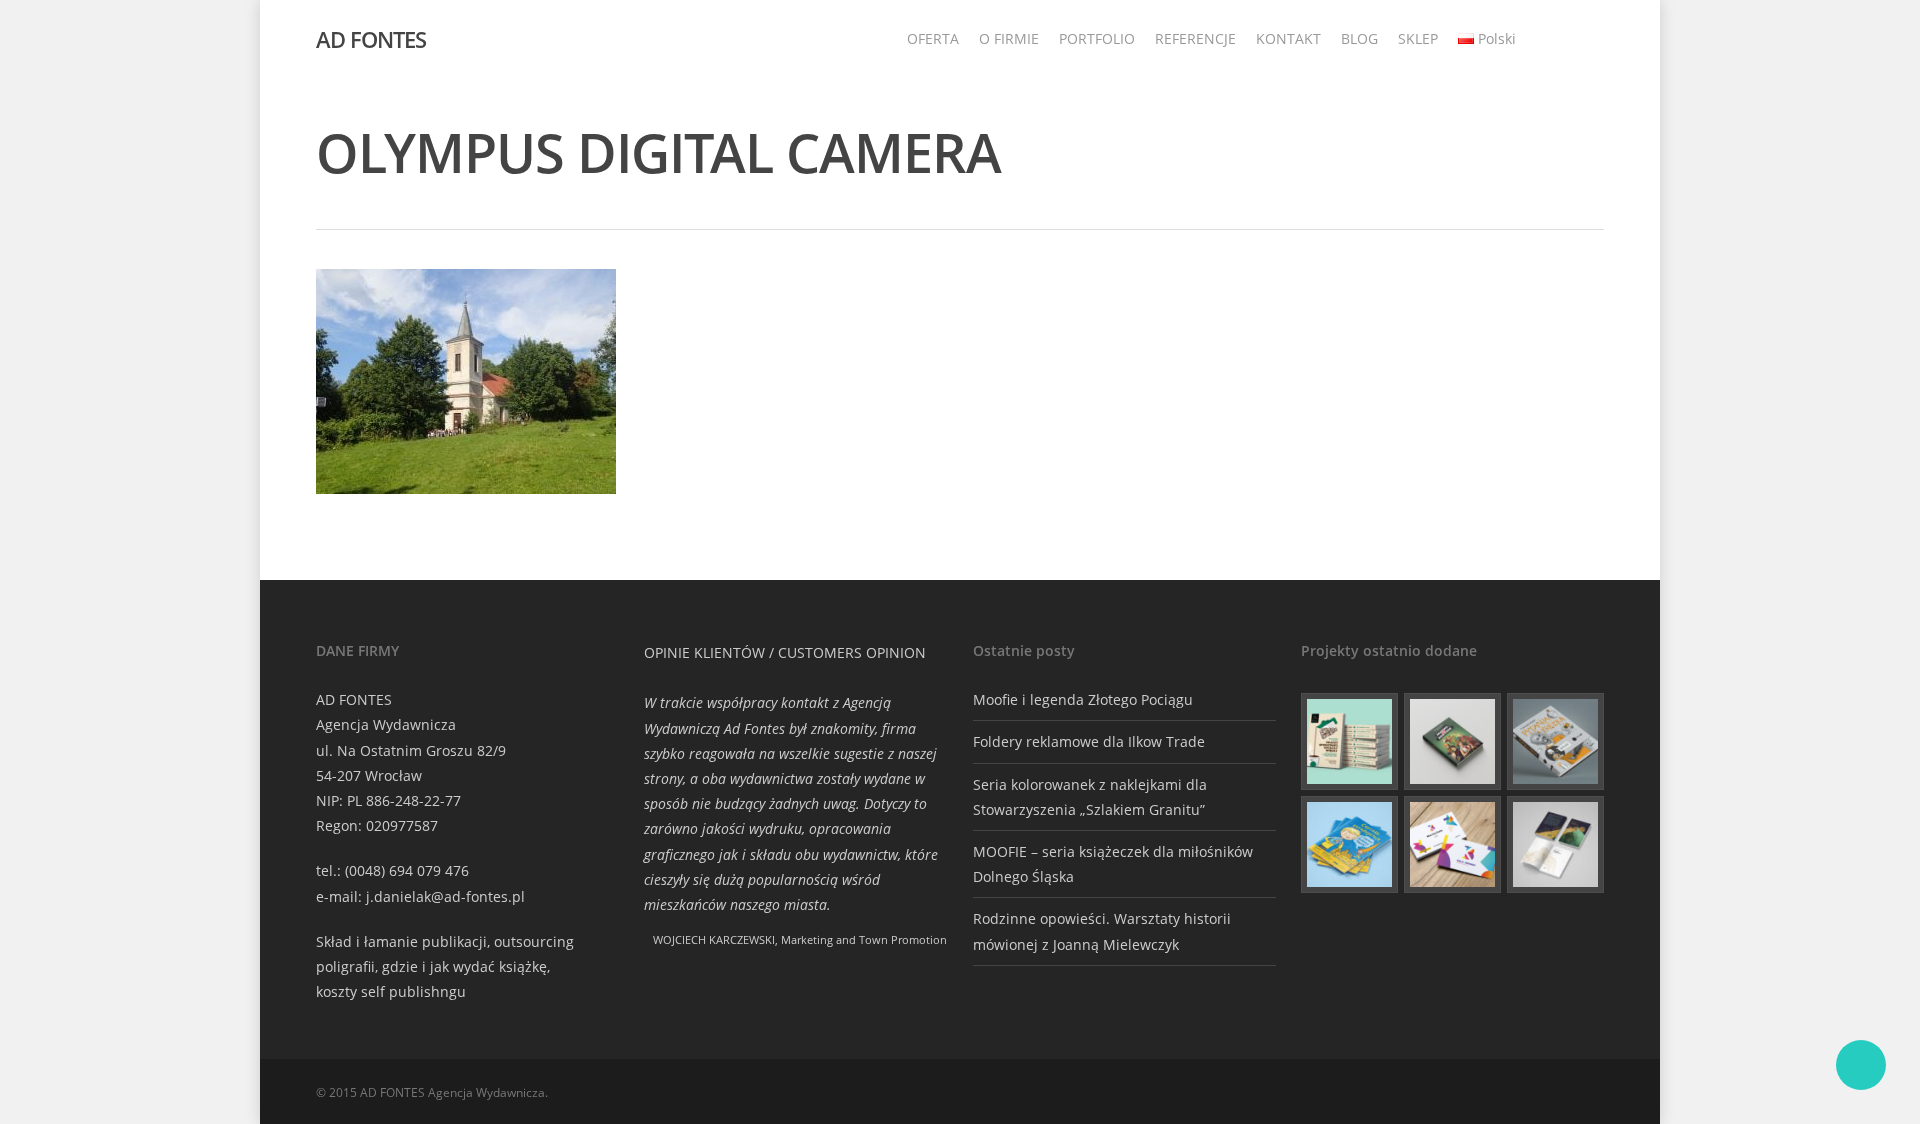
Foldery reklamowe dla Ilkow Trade (1089, 741)
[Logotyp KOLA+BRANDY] (1452, 844)
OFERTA (933, 38)
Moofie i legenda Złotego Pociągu (1083, 699)
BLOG (1359, 38)
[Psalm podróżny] (1555, 844)
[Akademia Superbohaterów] (1452, 741)
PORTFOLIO (1097, 38)
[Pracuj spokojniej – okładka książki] (1349, 741)
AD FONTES (371, 39)
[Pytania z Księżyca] (1555, 741)
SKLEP (1418, 38)
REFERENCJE (1195, 38)
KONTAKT (1288, 38)
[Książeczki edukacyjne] (1349, 844)
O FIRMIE (1009, 38)
